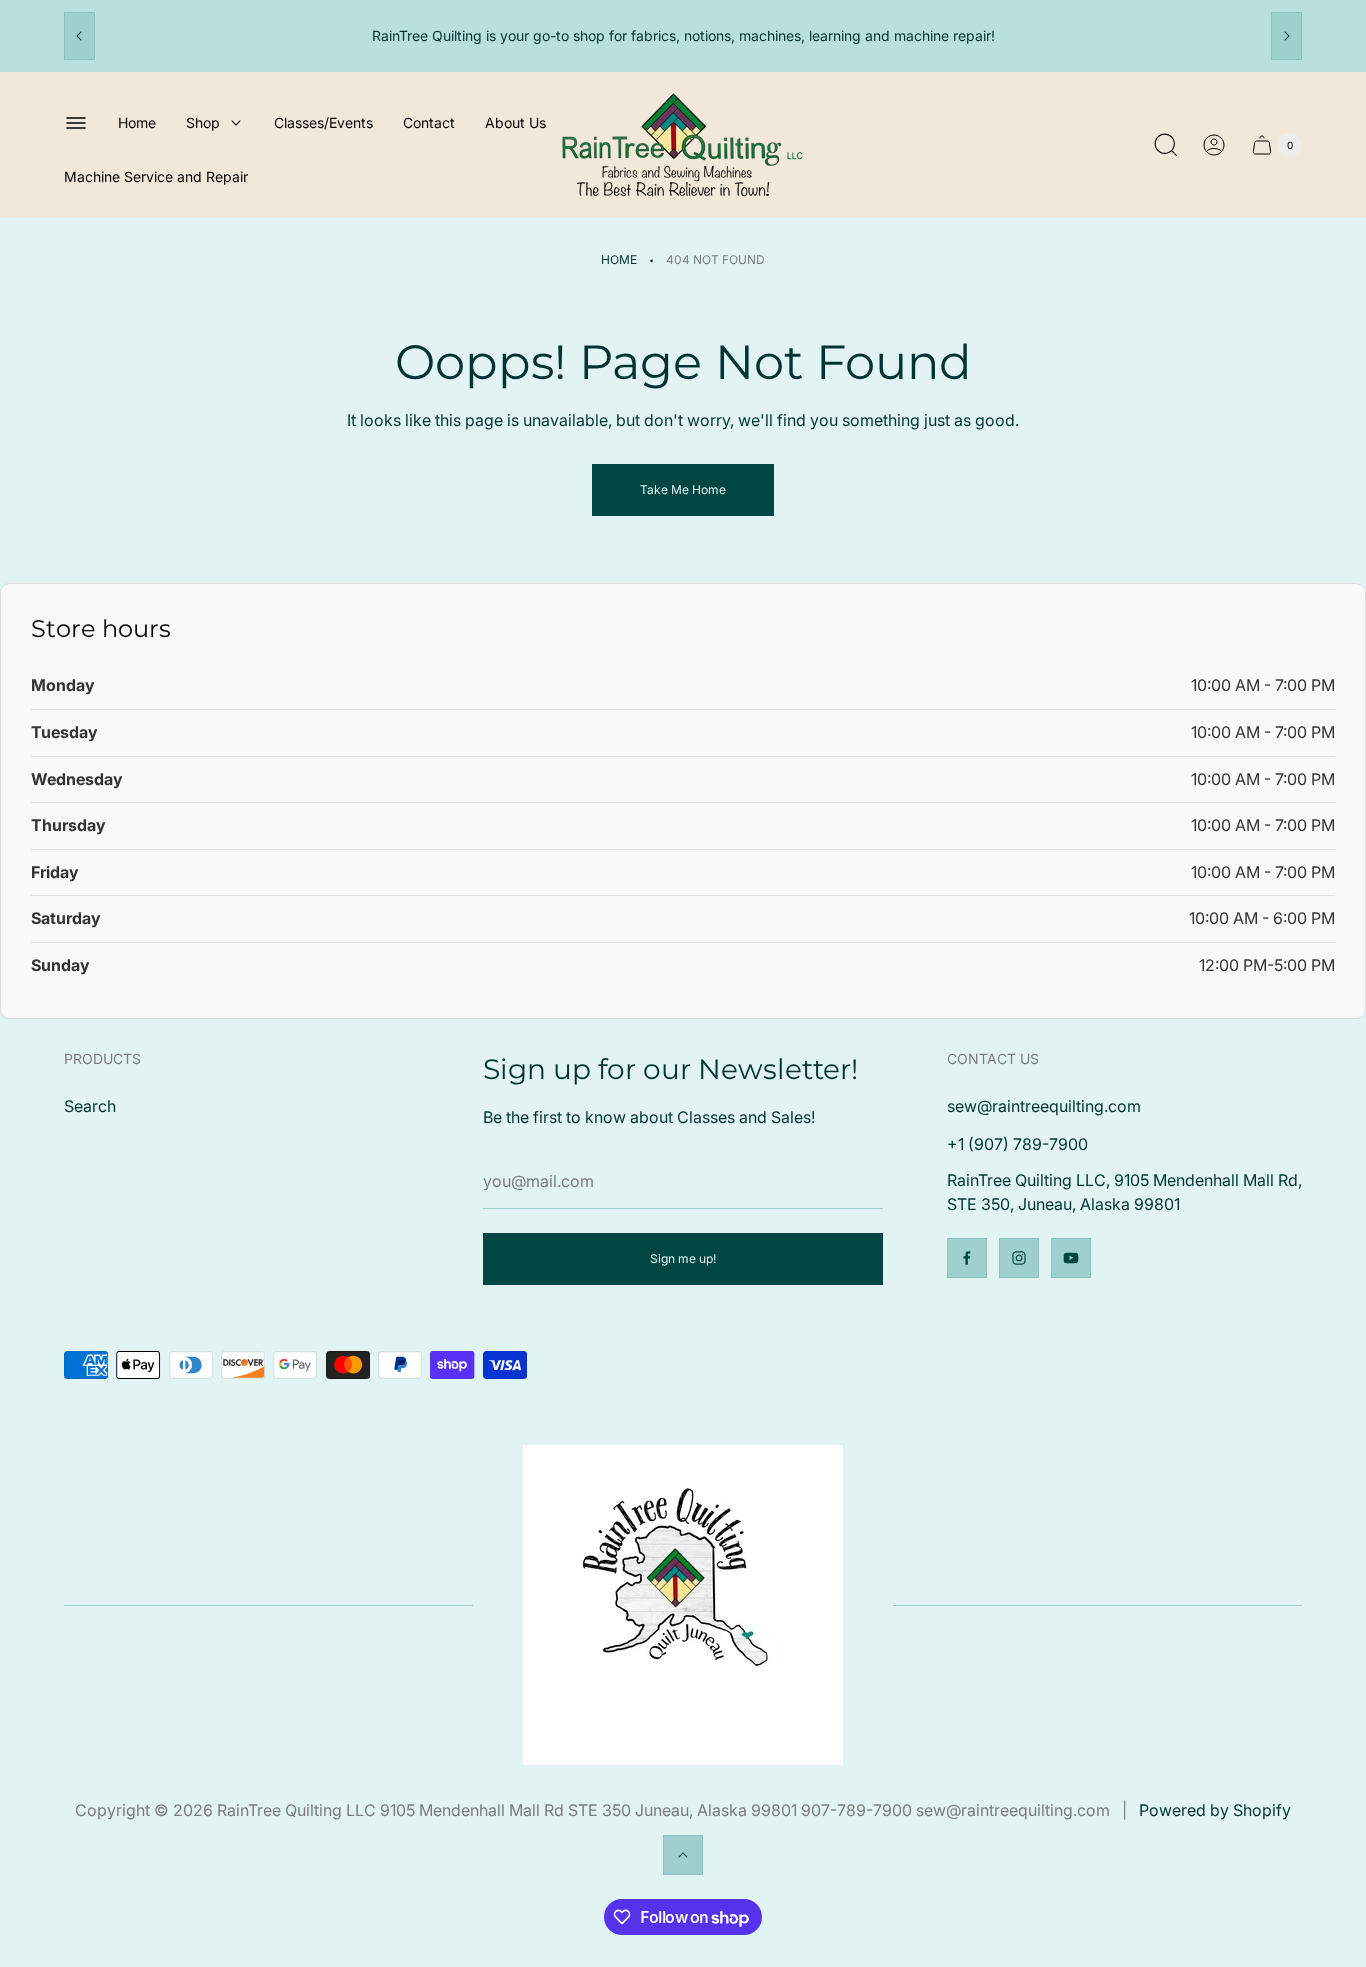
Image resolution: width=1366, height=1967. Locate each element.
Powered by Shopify (1215, 1810)
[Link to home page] (683, 1605)
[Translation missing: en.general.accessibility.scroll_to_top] (683, 1855)
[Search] (1166, 145)
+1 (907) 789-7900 (1017, 1144)
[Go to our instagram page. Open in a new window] (1019, 1258)
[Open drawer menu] (76, 123)
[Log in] (1214, 145)
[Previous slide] (79, 36)
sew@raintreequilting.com (1044, 1106)
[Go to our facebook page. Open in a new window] (967, 1258)
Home (619, 259)
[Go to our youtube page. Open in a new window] (1071, 1258)
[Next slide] (1286, 36)
